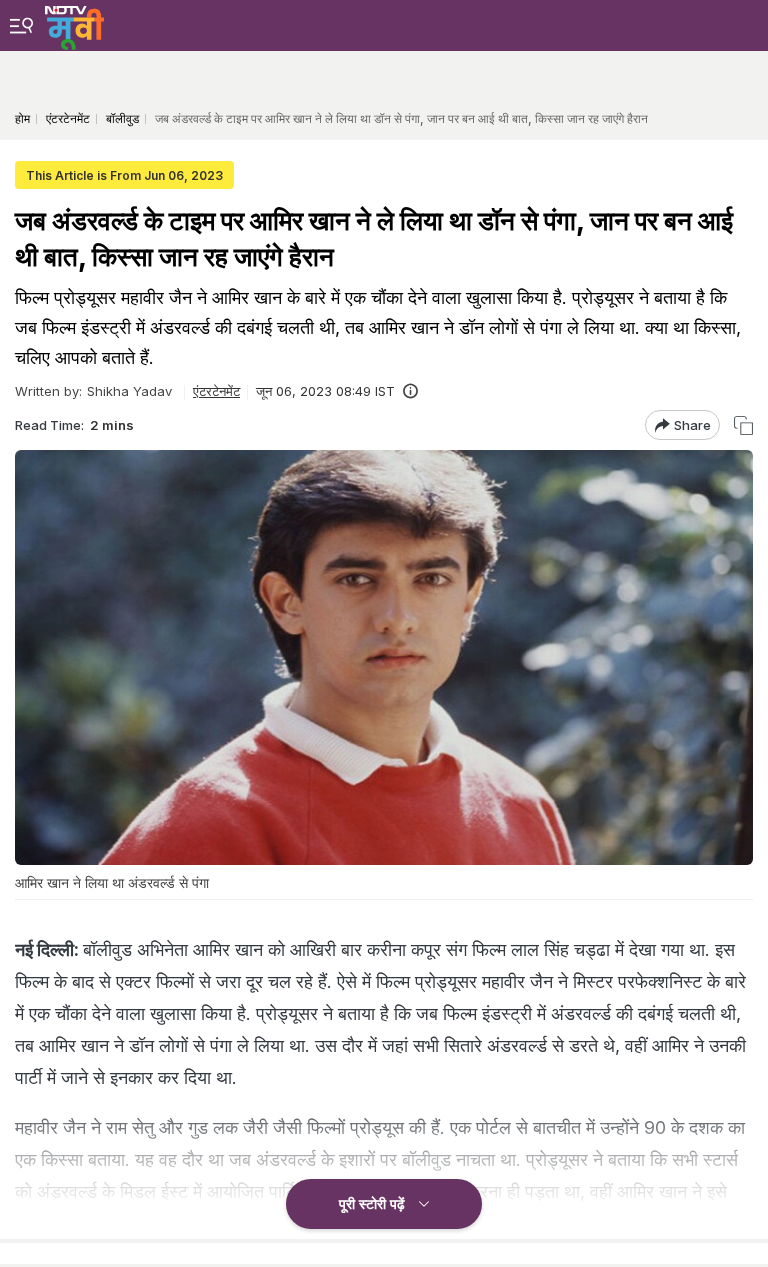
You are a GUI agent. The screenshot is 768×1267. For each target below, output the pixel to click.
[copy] (743, 425)
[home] (74, 25)
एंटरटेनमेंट (216, 391)
